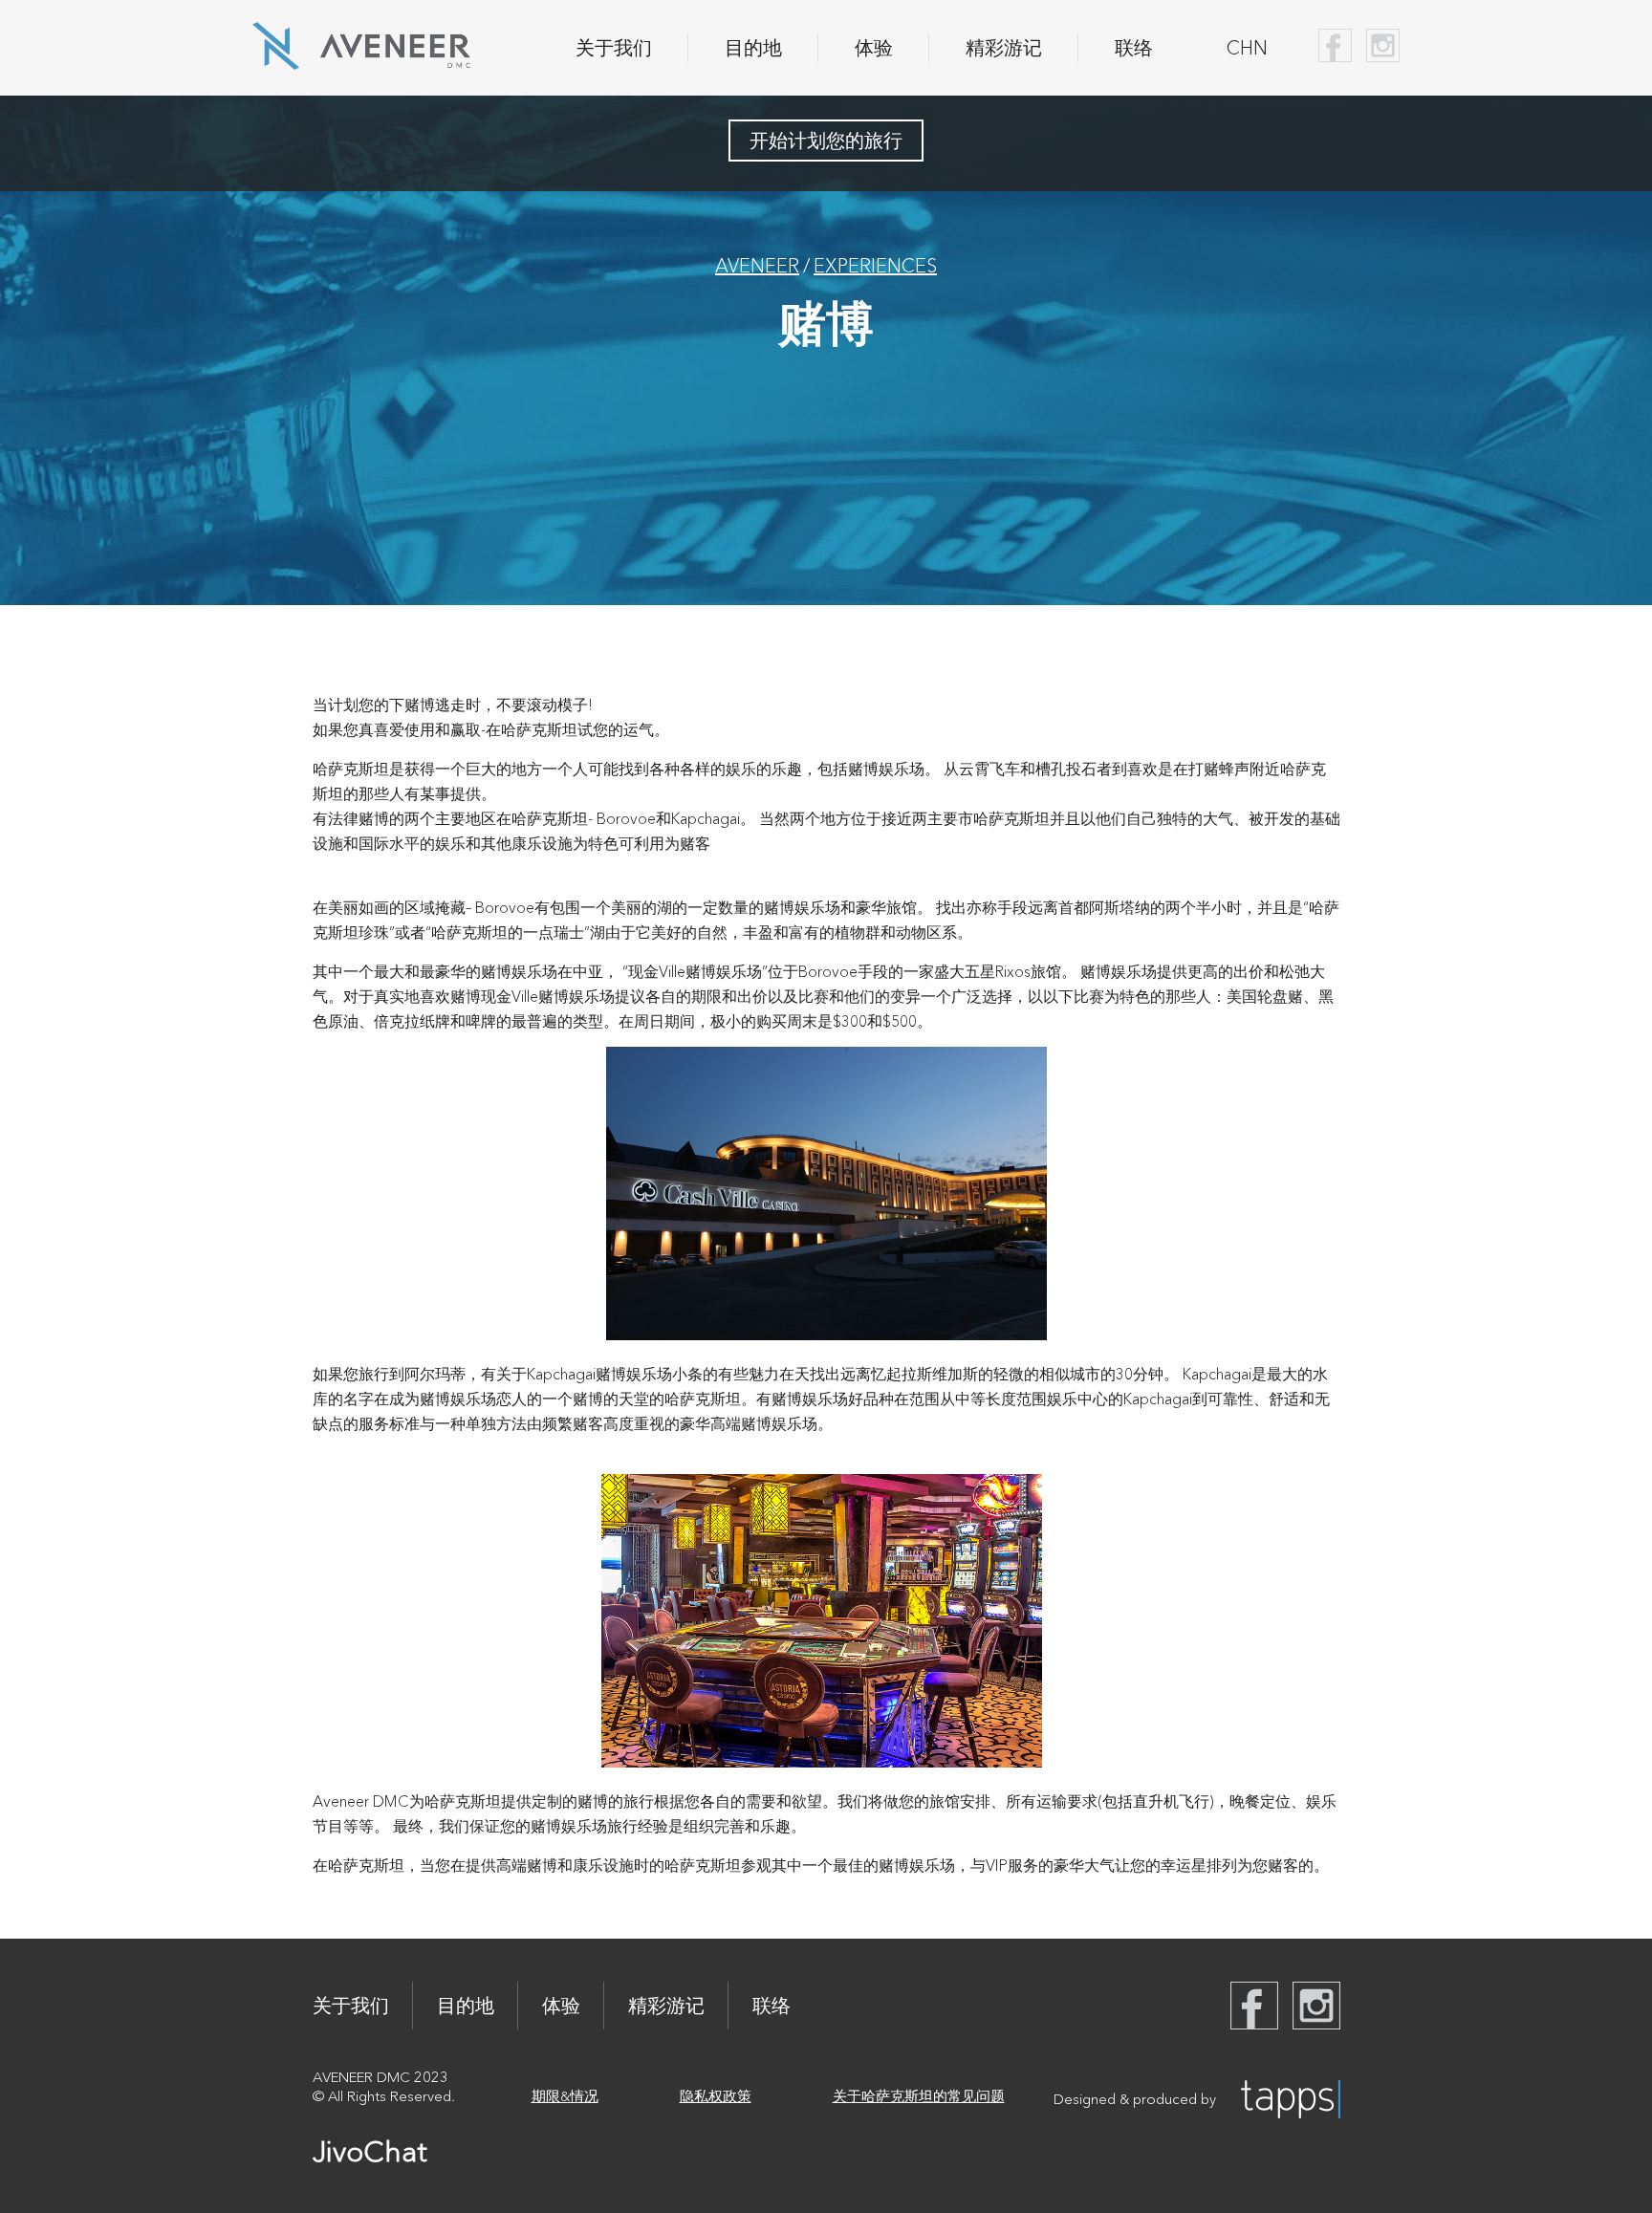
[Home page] (361, 63)
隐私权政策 (716, 2096)
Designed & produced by (1135, 2099)
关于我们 (614, 48)
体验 (874, 48)
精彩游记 (1004, 48)
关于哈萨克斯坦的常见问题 (919, 2096)
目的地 (753, 48)
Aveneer (757, 266)
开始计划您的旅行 (826, 141)
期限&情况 (565, 2096)
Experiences (875, 266)
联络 (1134, 48)
